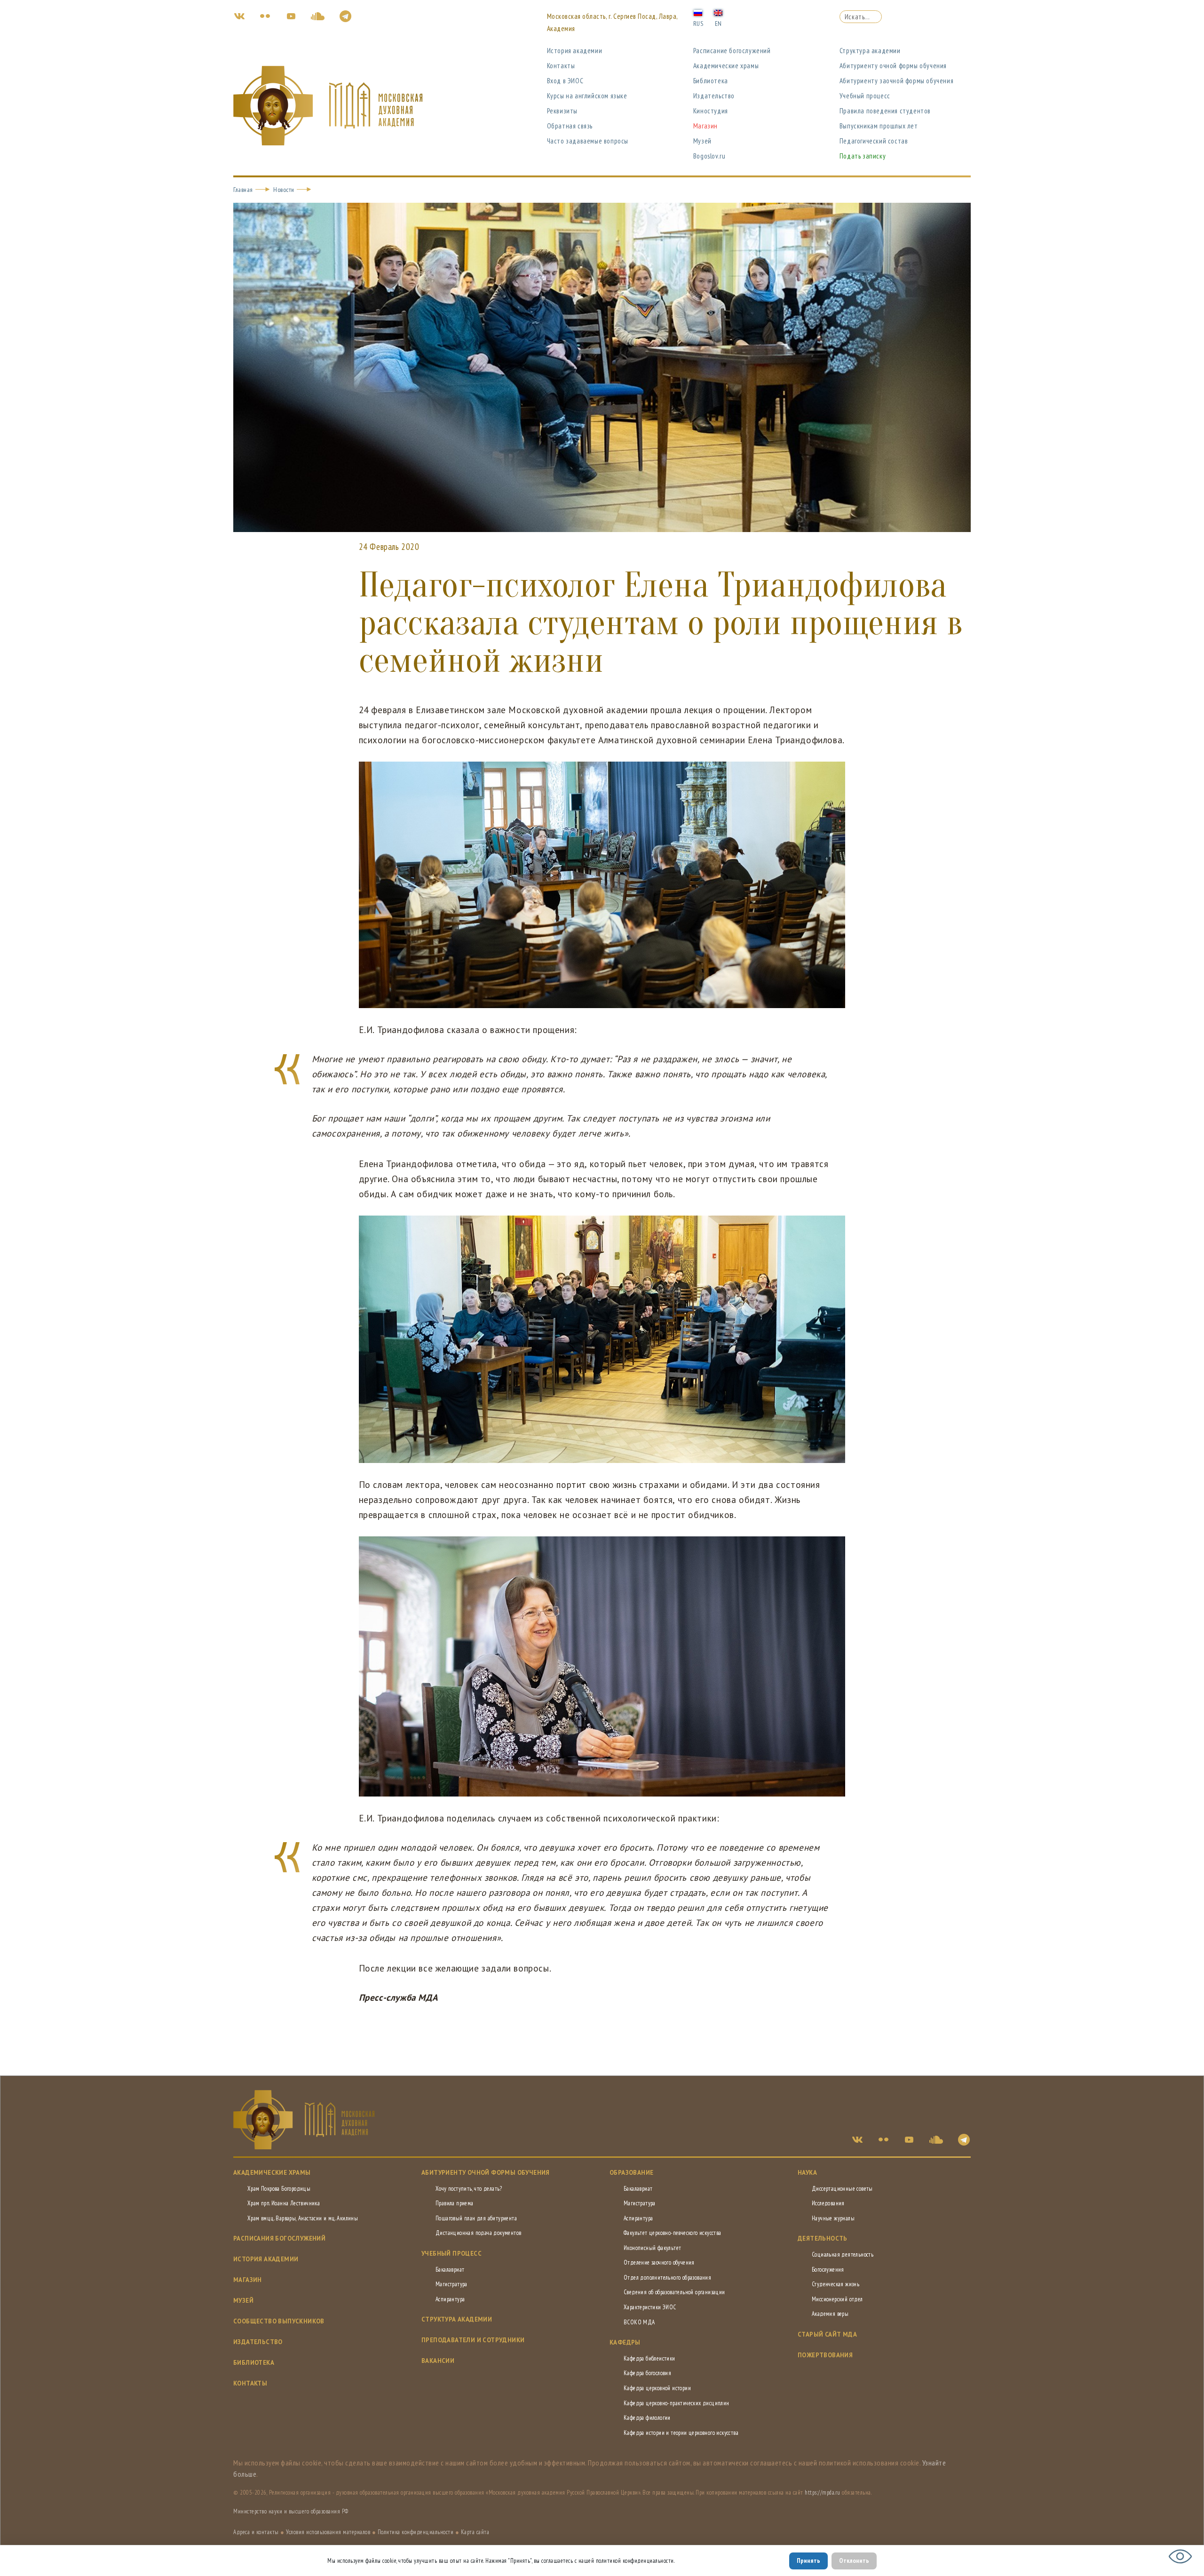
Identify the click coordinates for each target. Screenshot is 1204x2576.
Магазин (705, 126)
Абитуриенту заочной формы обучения (896, 81)
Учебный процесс (865, 96)
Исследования (828, 2203)
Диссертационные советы (842, 2189)
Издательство (714, 96)
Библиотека (711, 81)
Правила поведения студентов (885, 111)
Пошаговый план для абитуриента (476, 2218)
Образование (631, 2173)
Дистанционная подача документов (478, 2233)
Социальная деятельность (843, 2254)
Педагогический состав (874, 141)
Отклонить (854, 2560)
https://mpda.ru (823, 2493)
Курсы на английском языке (587, 96)
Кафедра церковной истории (657, 2388)
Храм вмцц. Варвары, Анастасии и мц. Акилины (303, 2218)
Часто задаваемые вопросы (588, 141)
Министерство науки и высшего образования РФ (291, 2511)
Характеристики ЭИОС (650, 2307)
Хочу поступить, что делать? (469, 2189)
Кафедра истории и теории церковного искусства (681, 2433)
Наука (807, 2173)
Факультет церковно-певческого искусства (673, 2233)
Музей (702, 141)
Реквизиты (562, 111)
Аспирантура (450, 2299)
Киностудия (711, 111)
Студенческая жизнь (836, 2284)
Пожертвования (825, 2355)
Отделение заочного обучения (659, 2262)
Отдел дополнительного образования (667, 2278)
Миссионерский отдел (837, 2299)
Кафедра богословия (647, 2373)
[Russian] (698, 12)
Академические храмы (726, 66)
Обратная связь (570, 126)
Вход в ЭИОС (565, 81)
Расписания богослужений (279, 2238)
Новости (284, 190)
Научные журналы (833, 2218)
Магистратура (451, 2284)
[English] (718, 12)
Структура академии (870, 51)
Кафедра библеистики (650, 2358)
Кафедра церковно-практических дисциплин (677, 2403)
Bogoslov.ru (709, 156)
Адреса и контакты (256, 2532)
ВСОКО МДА (639, 2322)
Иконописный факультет (652, 2248)
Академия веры (830, 2314)
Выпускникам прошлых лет (879, 126)
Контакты (561, 66)
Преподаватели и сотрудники (473, 2340)
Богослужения (828, 2270)
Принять (808, 2560)
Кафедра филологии (647, 2418)
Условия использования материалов (328, 2532)
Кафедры (625, 2342)
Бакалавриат (450, 2270)
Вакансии (438, 2361)
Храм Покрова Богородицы (279, 2189)
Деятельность (823, 2238)
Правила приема (455, 2203)
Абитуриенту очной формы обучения (893, 66)
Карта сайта (475, 2532)
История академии (575, 51)
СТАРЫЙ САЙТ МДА (827, 2334)
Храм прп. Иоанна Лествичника (284, 2203)
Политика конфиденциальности (416, 2532)
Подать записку (863, 156)
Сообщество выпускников (279, 2321)
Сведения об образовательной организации (674, 2292)
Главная (243, 190)
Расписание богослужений (732, 51)
